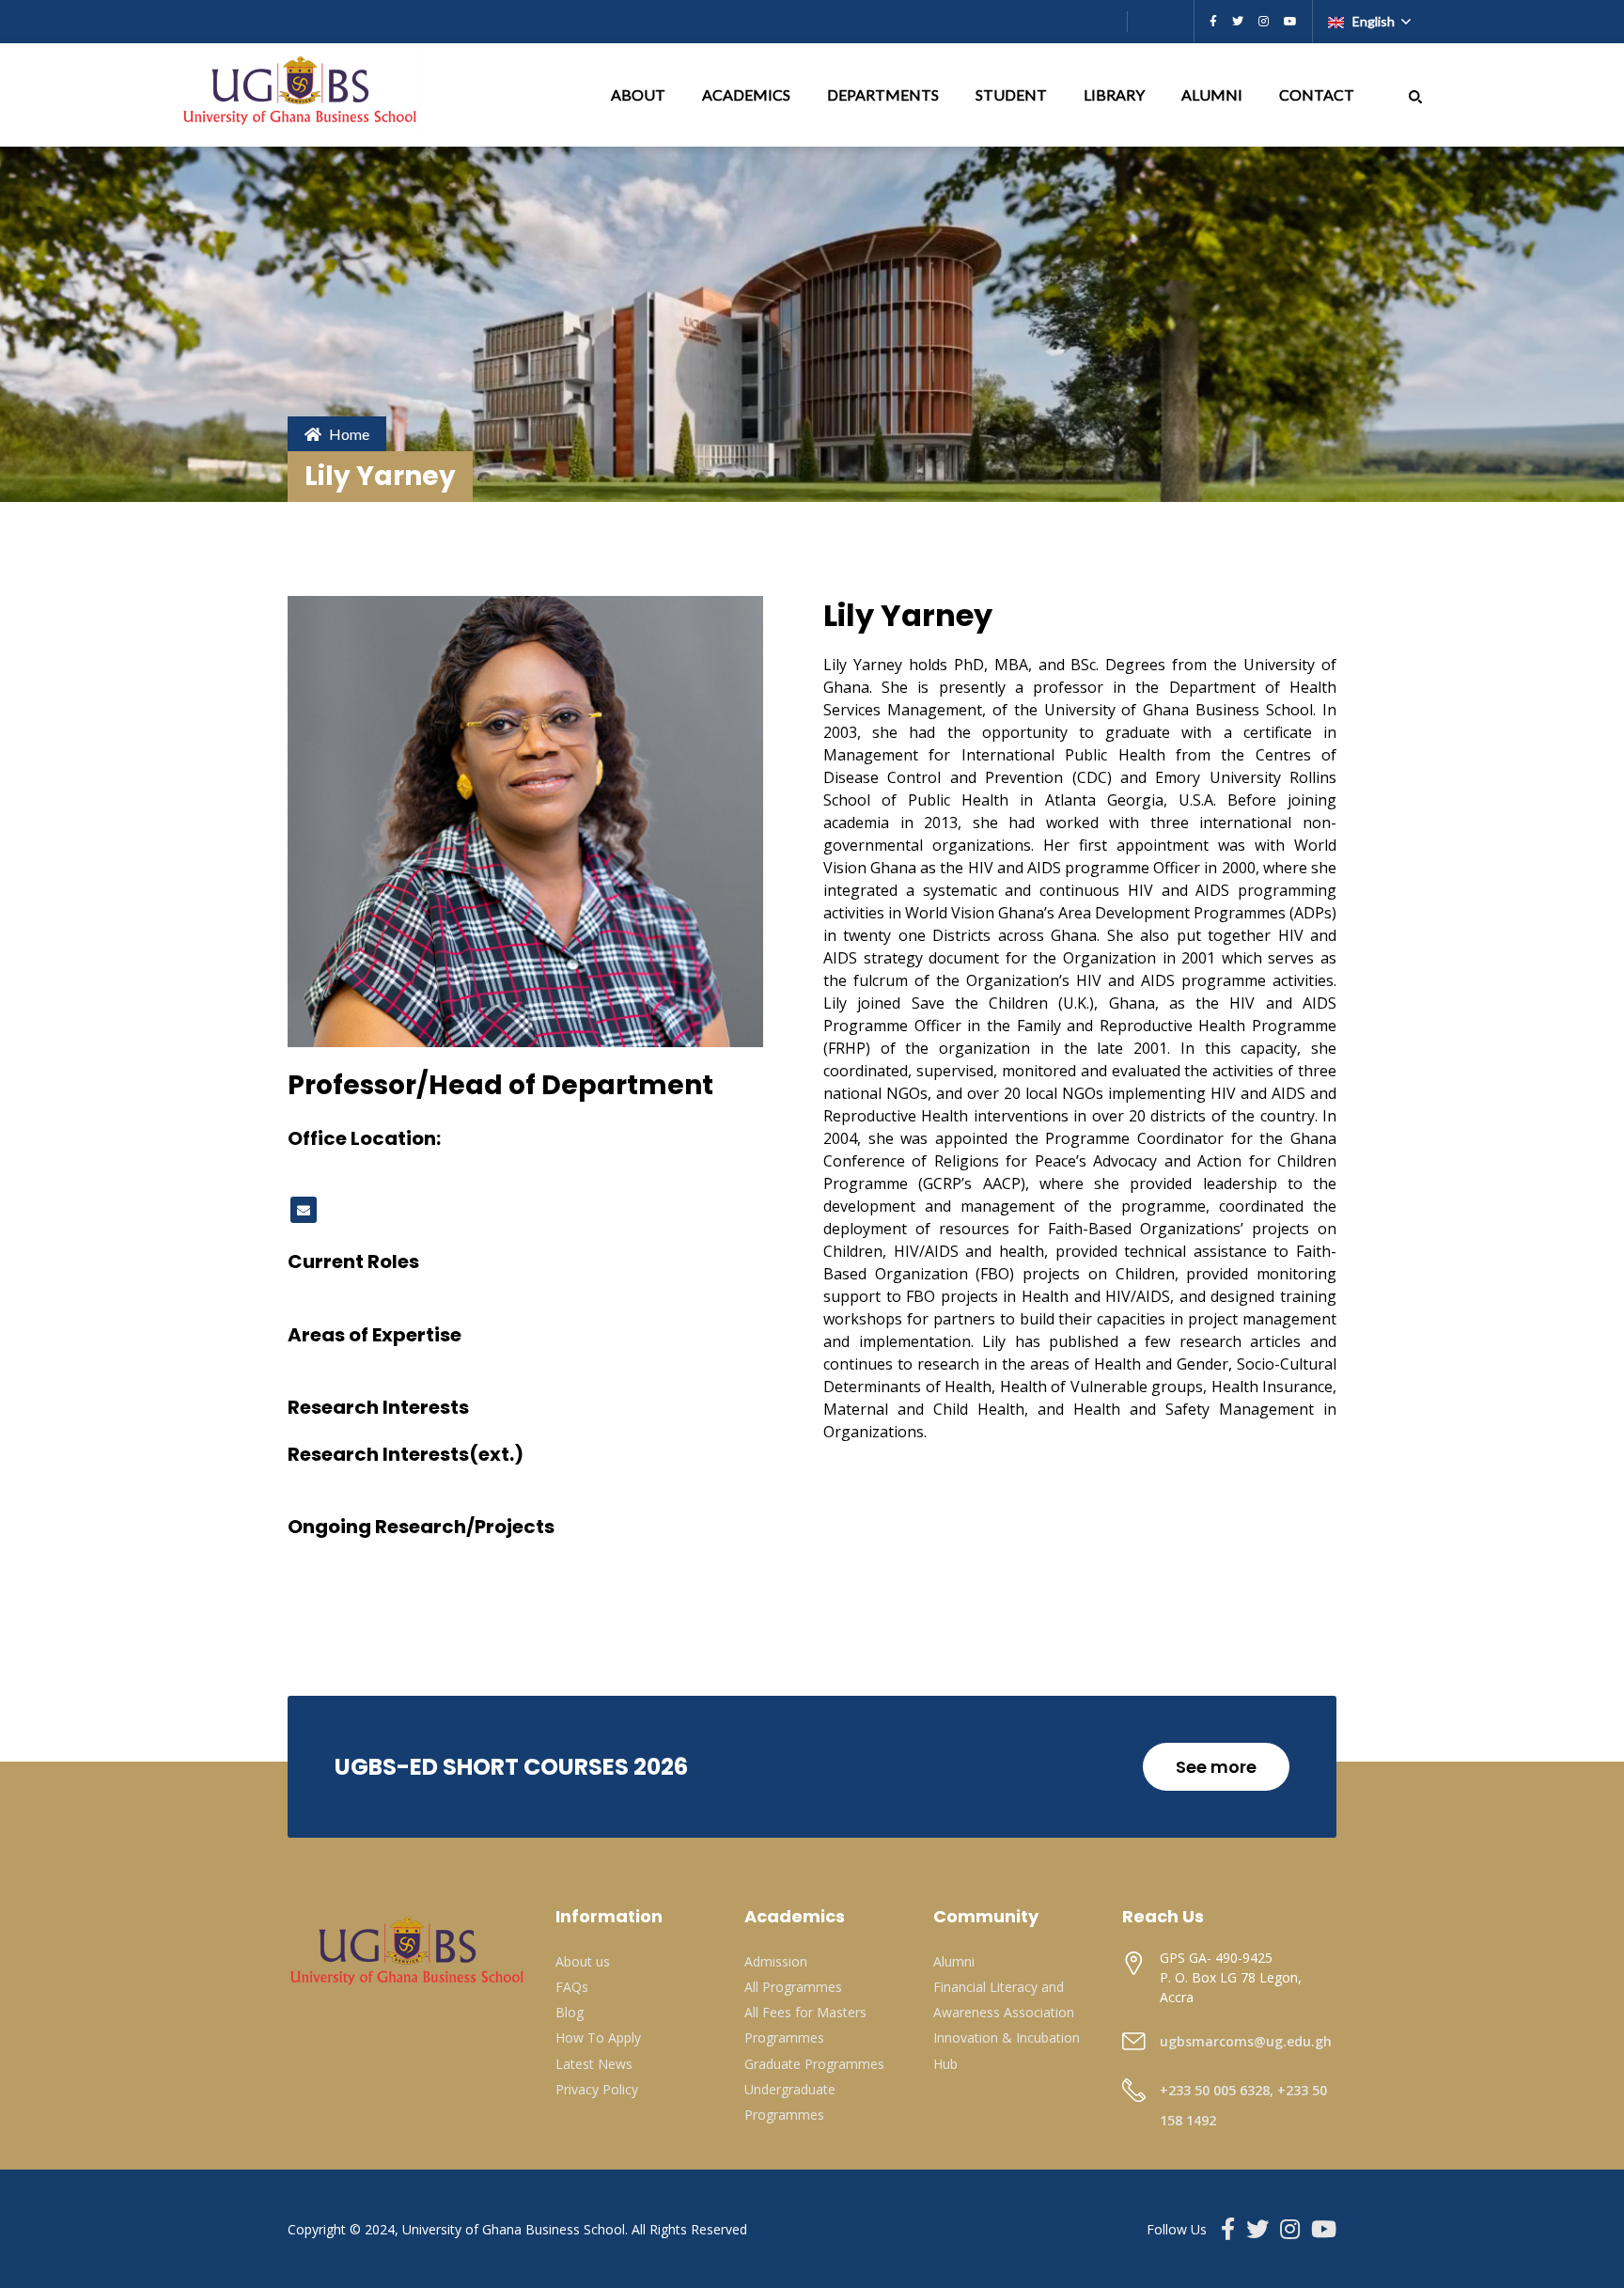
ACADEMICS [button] (748, 94)
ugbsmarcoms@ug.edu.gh (1246, 2041)
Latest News (594, 2064)
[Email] (304, 1210)
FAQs (572, 1987)
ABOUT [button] (640, 94)
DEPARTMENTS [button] (884, 94)
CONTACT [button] (1318, 94)
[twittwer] (1238, 22)
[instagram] (1264, 22)
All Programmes (793, 1987)
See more (1216, 1767)
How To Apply (598, 2037)
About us (583, 1961)
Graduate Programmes (814, 2064)
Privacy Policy (597, 2089)
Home (349, 434)
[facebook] (1213, 22)
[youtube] (1290, 22)
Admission (776, 1961)
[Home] (302, 95)
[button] (1415, 94)
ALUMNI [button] (1213, 94)
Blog (570, 2012)
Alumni (954, 1961)
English (1374, 21)
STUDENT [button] (1013, 94)
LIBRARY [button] (1116, 94)
